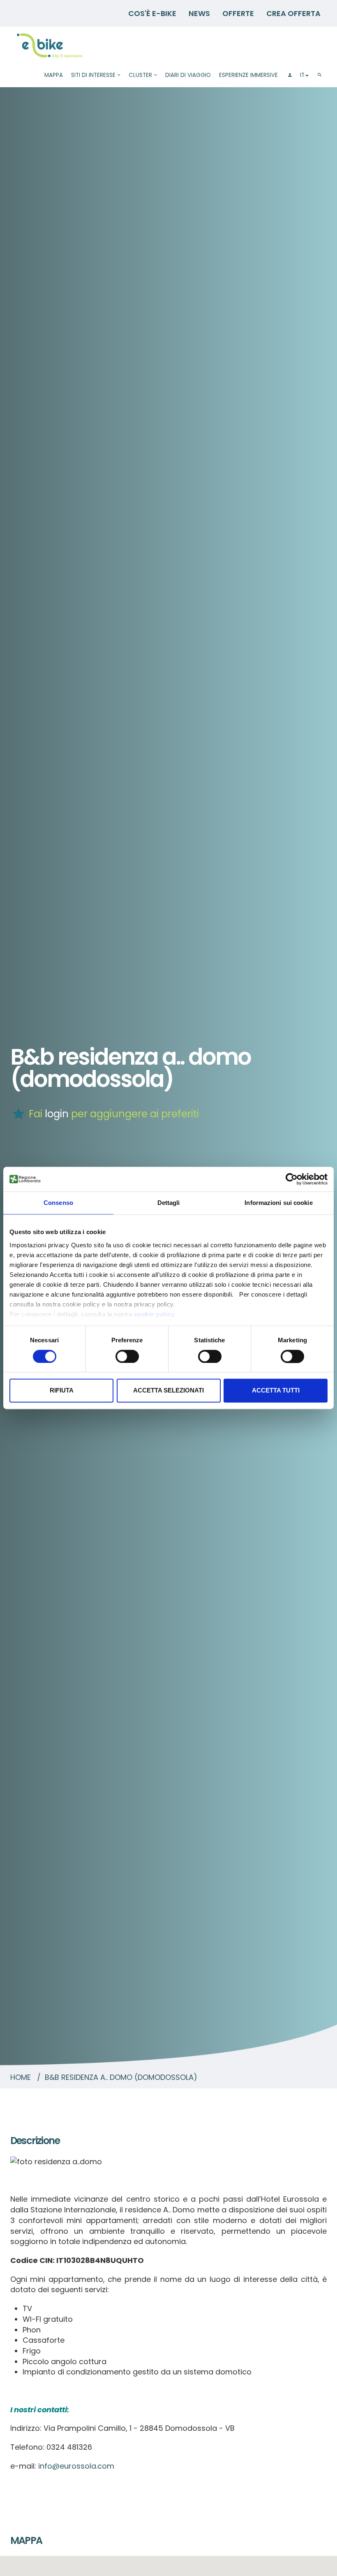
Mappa (54, 75)
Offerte (238, 13)
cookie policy (154, 1314)
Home (21, 2077)
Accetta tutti (276, 1391)
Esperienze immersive (248, 75)
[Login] (289, 75)
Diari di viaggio (188, 75)
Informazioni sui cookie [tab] (278, 1203)
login (57, 1114)
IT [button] (302, 75)
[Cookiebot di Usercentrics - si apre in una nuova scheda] (292, 1179)
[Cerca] (320, 75)
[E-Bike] (50, 46)
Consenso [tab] (58, 1203)
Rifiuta (62, 1391)
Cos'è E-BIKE (152, 13)
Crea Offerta (293, 13)
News (199, 13)
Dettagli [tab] (169, 1203)
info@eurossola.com (76, 2466)
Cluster (140, 75)
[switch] (127, 1356)
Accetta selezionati (168, 1391)
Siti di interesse (93, 75)
